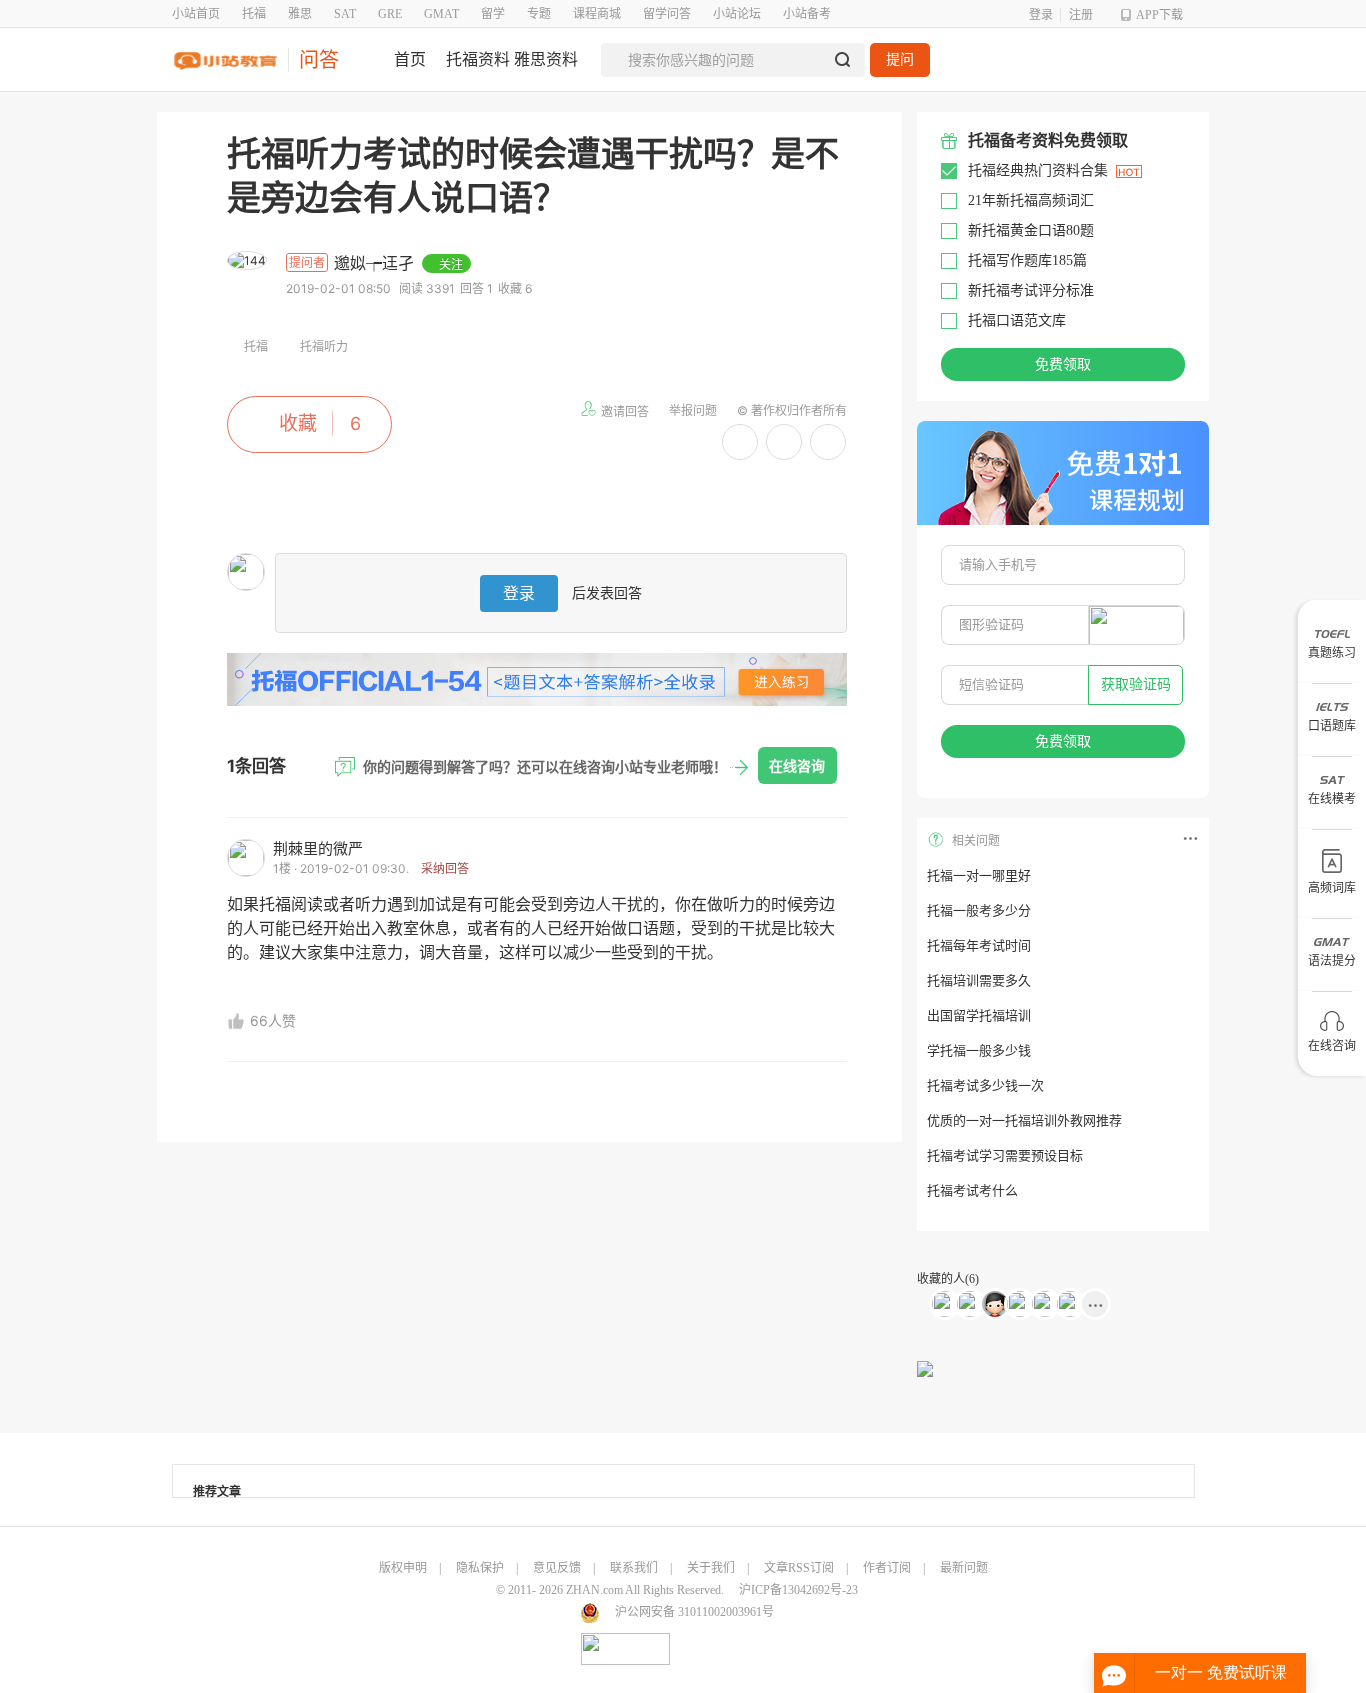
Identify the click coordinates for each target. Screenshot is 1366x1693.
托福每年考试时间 (979, 945)
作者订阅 (887, 1568)
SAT (345, 14)
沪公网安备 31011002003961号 (694, 1612)
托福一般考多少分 (979, 910)
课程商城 (597, 14)
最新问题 (964, 1568)
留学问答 (667, 14)
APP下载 (1159, 15)
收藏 (298, 423)
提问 (900, 59)
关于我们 (711, 1568)
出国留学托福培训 (979, 1015)
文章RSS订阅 (799, 1568)
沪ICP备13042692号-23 (798, 1590)
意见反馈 (557, 1568)
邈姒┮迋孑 (376, 263)
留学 (493, 14)
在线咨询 (797, 765)
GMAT (441, 14)
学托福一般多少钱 (979, 1050)
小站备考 (807, 14)
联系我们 (634, 1568)
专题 (539, 14)
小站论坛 (737, 14)
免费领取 (1063, 364)
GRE (390, 14)
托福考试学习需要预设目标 (1005, 1155)
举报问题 (693, 410)
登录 (1041, 15)
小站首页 (196, 14)
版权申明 (403, 1568)
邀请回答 (625, 411)
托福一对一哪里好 (979, 875)
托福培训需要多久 (979, 980)
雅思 (300, 14)
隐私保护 (480, 1568)
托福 (254, 14)
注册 (1081, 15)
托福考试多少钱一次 (985, 1085)
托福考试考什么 (972, 1190)
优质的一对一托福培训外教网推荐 (1024, 1120)
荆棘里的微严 (318, 848)
